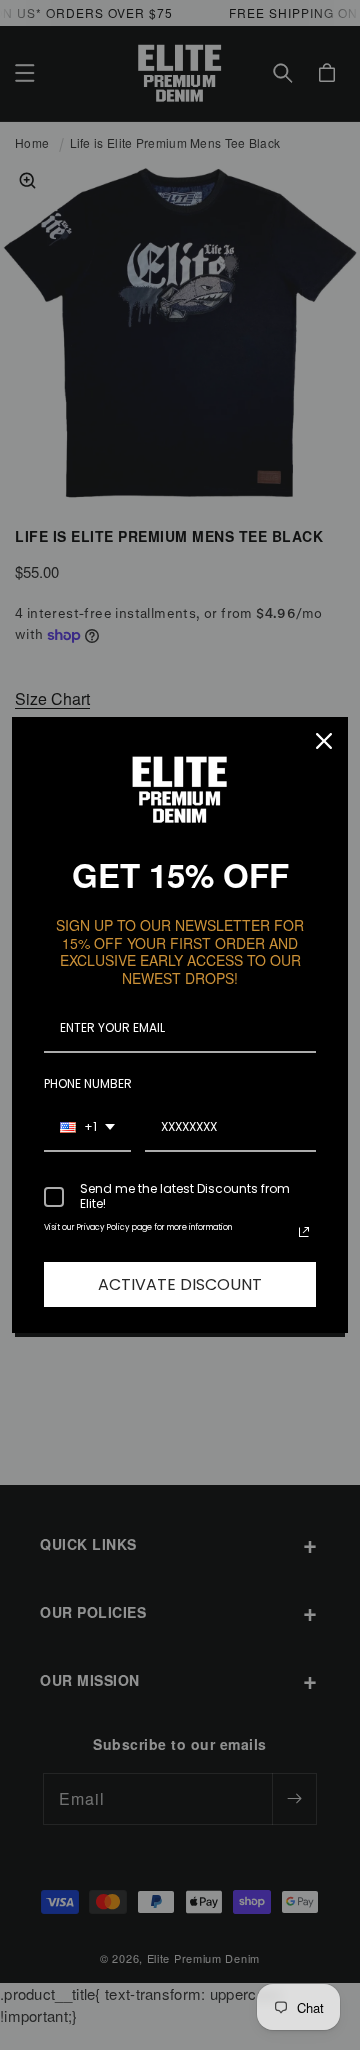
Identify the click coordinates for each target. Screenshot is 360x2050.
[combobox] (87, 1128)
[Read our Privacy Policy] (304, 1232)
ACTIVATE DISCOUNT (180, 1284)
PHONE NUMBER (88, 1083)
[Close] (324, 741)
